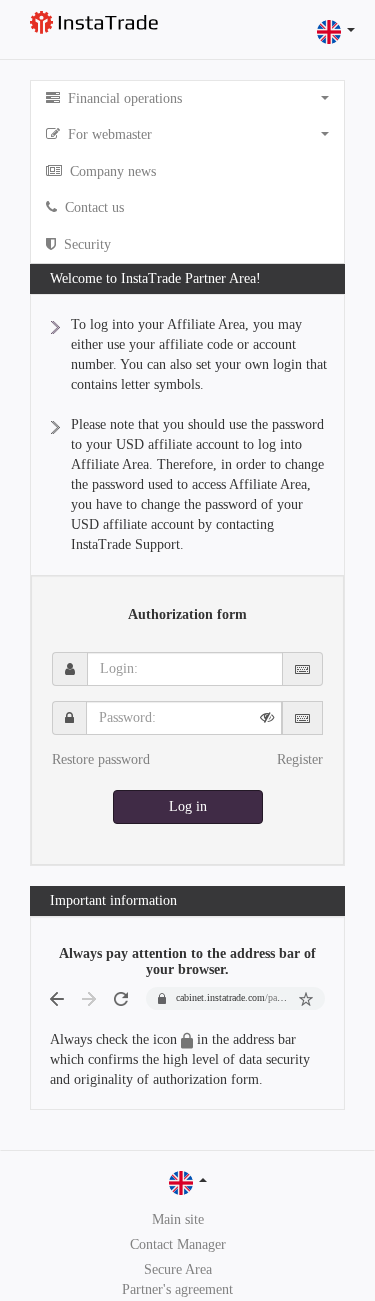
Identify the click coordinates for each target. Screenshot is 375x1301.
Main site (178, 1219)
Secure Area (178, 1269)
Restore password (101, 759)
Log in (188, 806)
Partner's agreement (177, 1289)
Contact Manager (178, 1244)
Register (300, 759)
